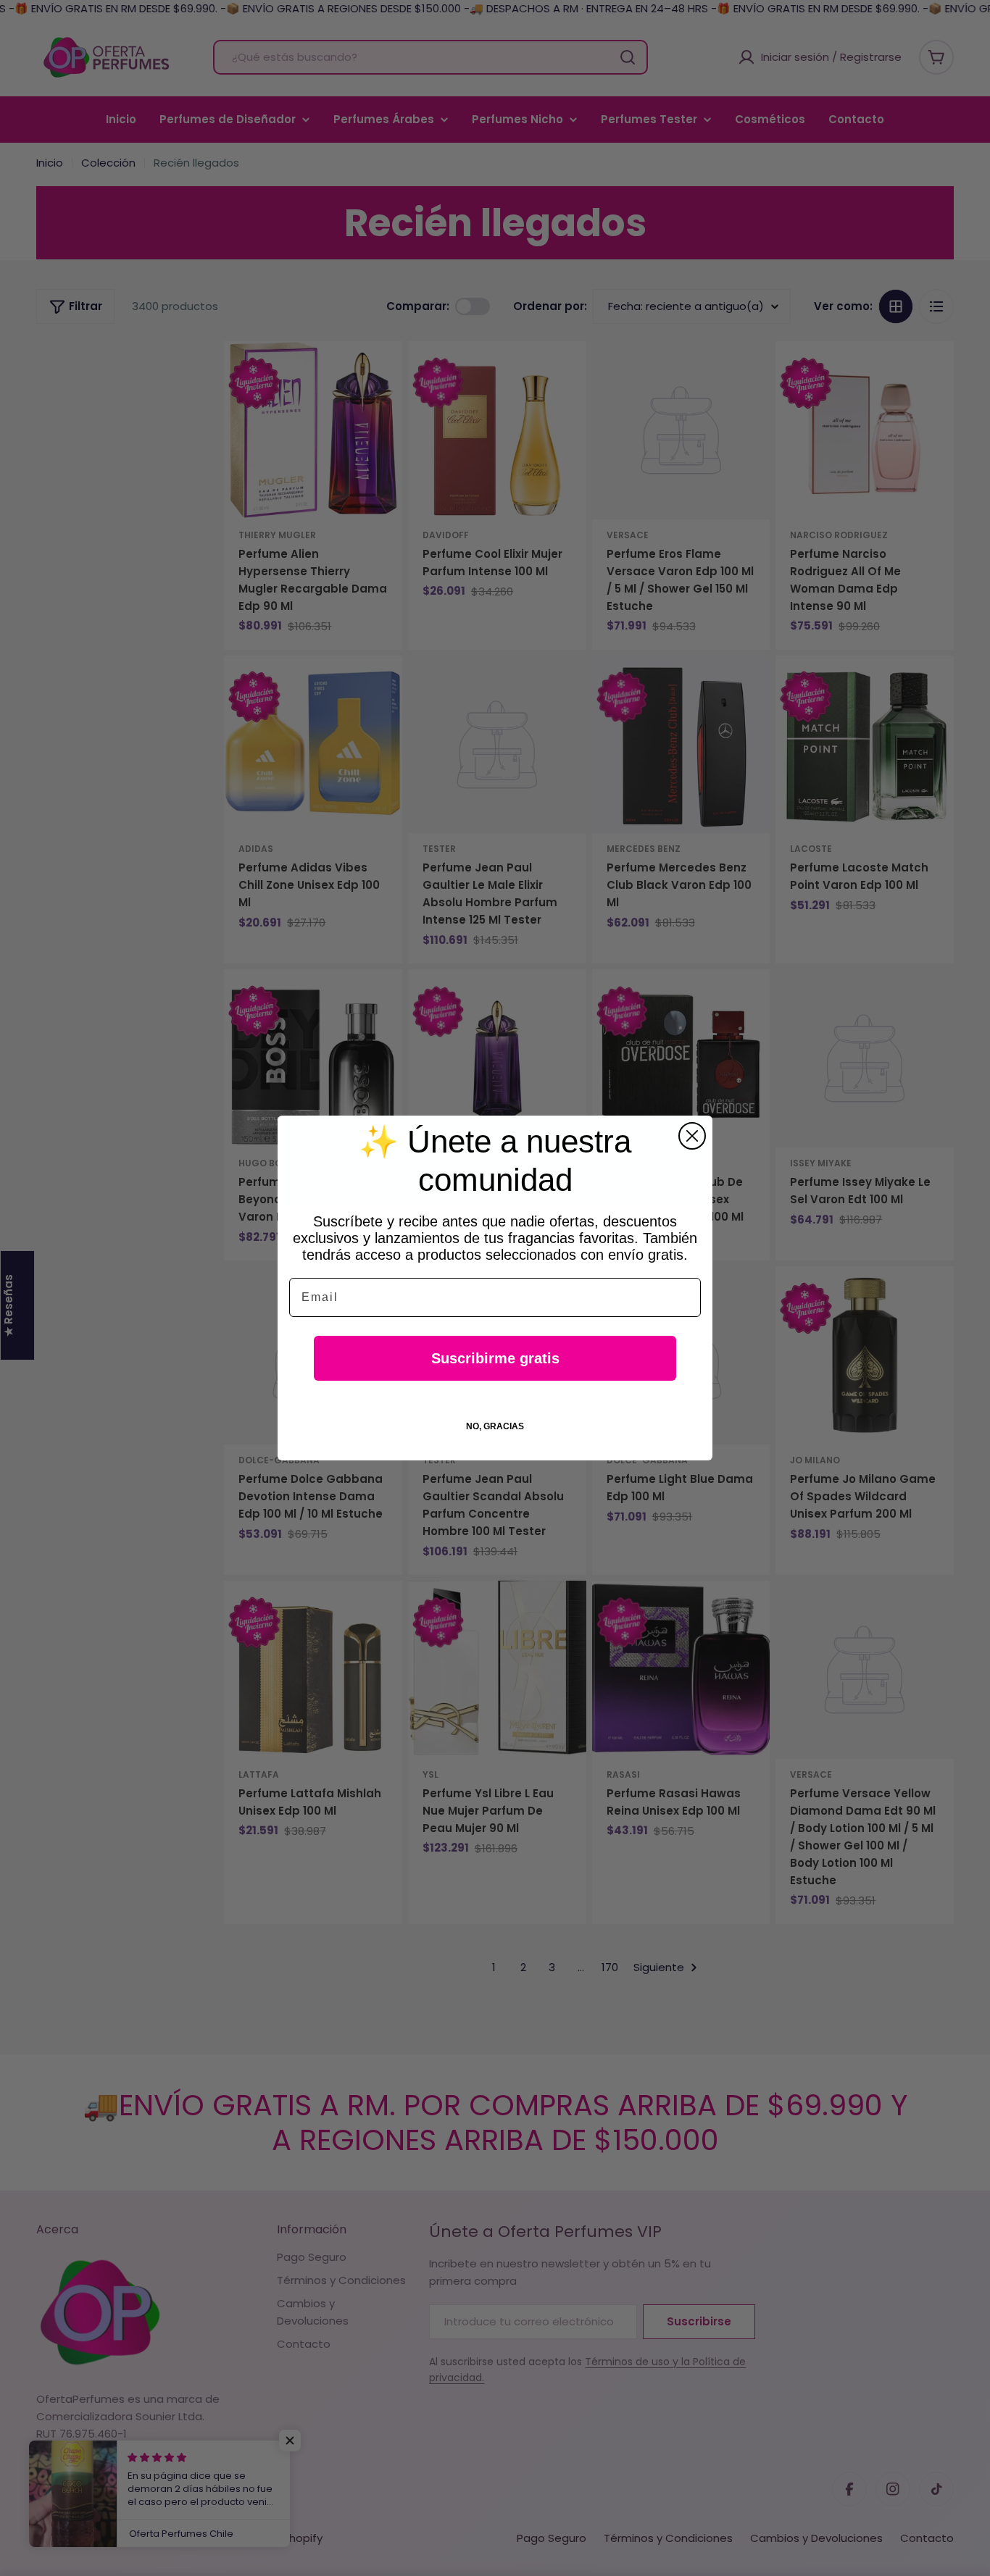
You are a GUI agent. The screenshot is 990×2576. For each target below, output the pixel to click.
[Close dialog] (692, 1136)
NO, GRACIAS (495, 1426)
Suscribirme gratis (495, 1358)
